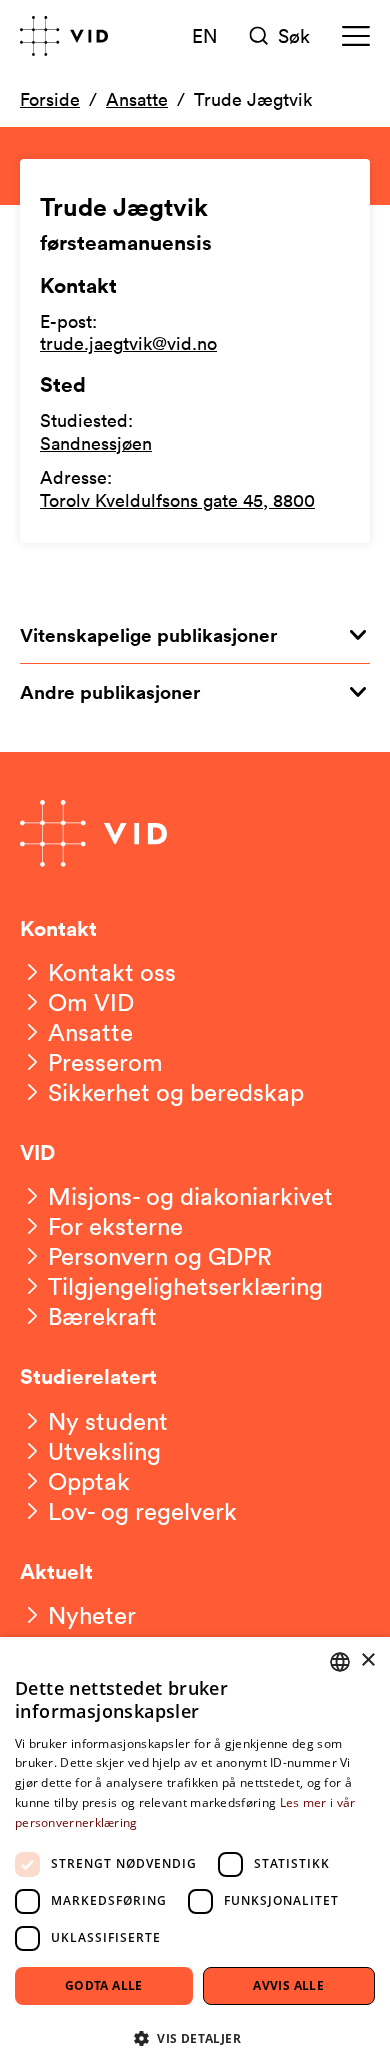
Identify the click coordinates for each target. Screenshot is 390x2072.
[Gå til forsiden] (64, 36)
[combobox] (340, 1662)
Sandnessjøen (96, 443)
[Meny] (356, 36)
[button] (195, 2037)
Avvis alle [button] (288, 1985)
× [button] (367, 1660)
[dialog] (195, 1854)
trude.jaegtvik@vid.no (128, 343)
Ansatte (137, 99)
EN (205, 35)
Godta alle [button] (104, 1985)
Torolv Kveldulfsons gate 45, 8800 (177, 500)
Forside (50, 99)
